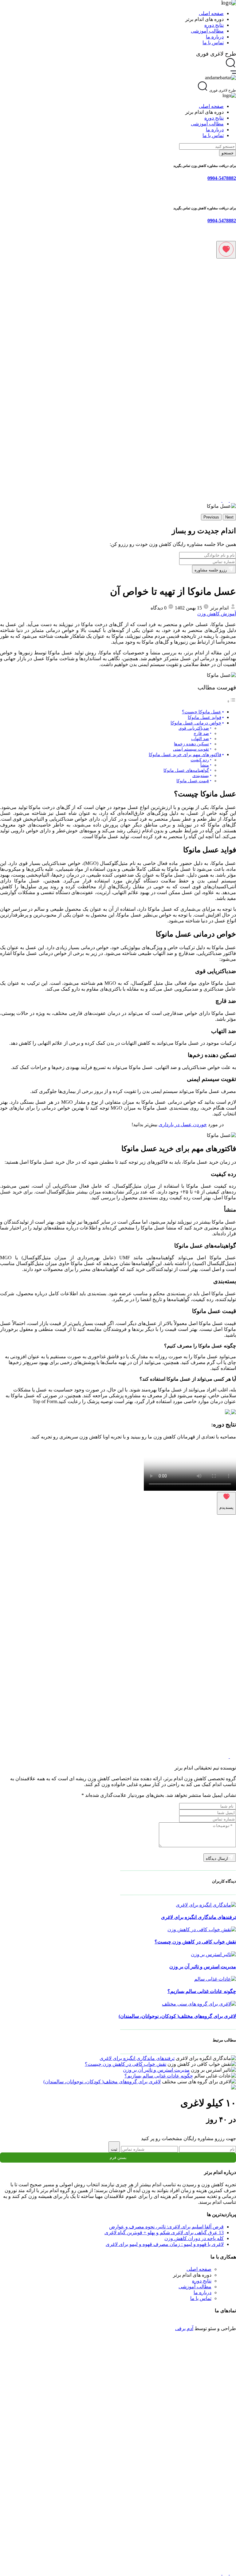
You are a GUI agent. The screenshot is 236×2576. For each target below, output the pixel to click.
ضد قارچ (201, 734)
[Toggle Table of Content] (231, 701)
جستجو (228, 153)
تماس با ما (213, 43)
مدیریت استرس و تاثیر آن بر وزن (203, 1967)
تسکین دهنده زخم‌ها (191, 744)
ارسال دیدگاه (217, 1858)
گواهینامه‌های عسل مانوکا (186, 770)
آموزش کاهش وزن (217, 614)
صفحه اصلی (211, 13)
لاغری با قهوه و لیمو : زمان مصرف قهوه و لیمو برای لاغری (165, 2244)
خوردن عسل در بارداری (183, 1124)
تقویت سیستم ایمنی (191, 749)
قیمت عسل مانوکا (193, 781)
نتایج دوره (214, 25)
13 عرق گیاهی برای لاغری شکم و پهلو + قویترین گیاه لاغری (164, 2233)
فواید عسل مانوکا (205, 717)
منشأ (205, 765)
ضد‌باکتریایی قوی (194, 728)
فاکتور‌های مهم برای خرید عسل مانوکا (185, 754)
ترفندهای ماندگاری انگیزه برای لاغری (199, 1917)
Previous (211, 517)
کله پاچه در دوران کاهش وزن (194, 2238)
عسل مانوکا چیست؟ (202, 712)
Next (229, 517)
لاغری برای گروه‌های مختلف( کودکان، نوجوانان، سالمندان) (177, 2016)
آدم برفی (184, 2328)
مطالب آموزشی (207, 31)
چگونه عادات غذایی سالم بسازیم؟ (202, 1991)
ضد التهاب (200, 739)
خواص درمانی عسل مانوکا (196, 723)
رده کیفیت (200, 760)
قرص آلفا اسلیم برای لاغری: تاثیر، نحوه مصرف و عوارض (166, 2227)
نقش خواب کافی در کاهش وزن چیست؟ (195, 1942)
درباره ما (215, 37)
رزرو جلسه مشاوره (211, 570)
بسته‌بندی (201, 776)
